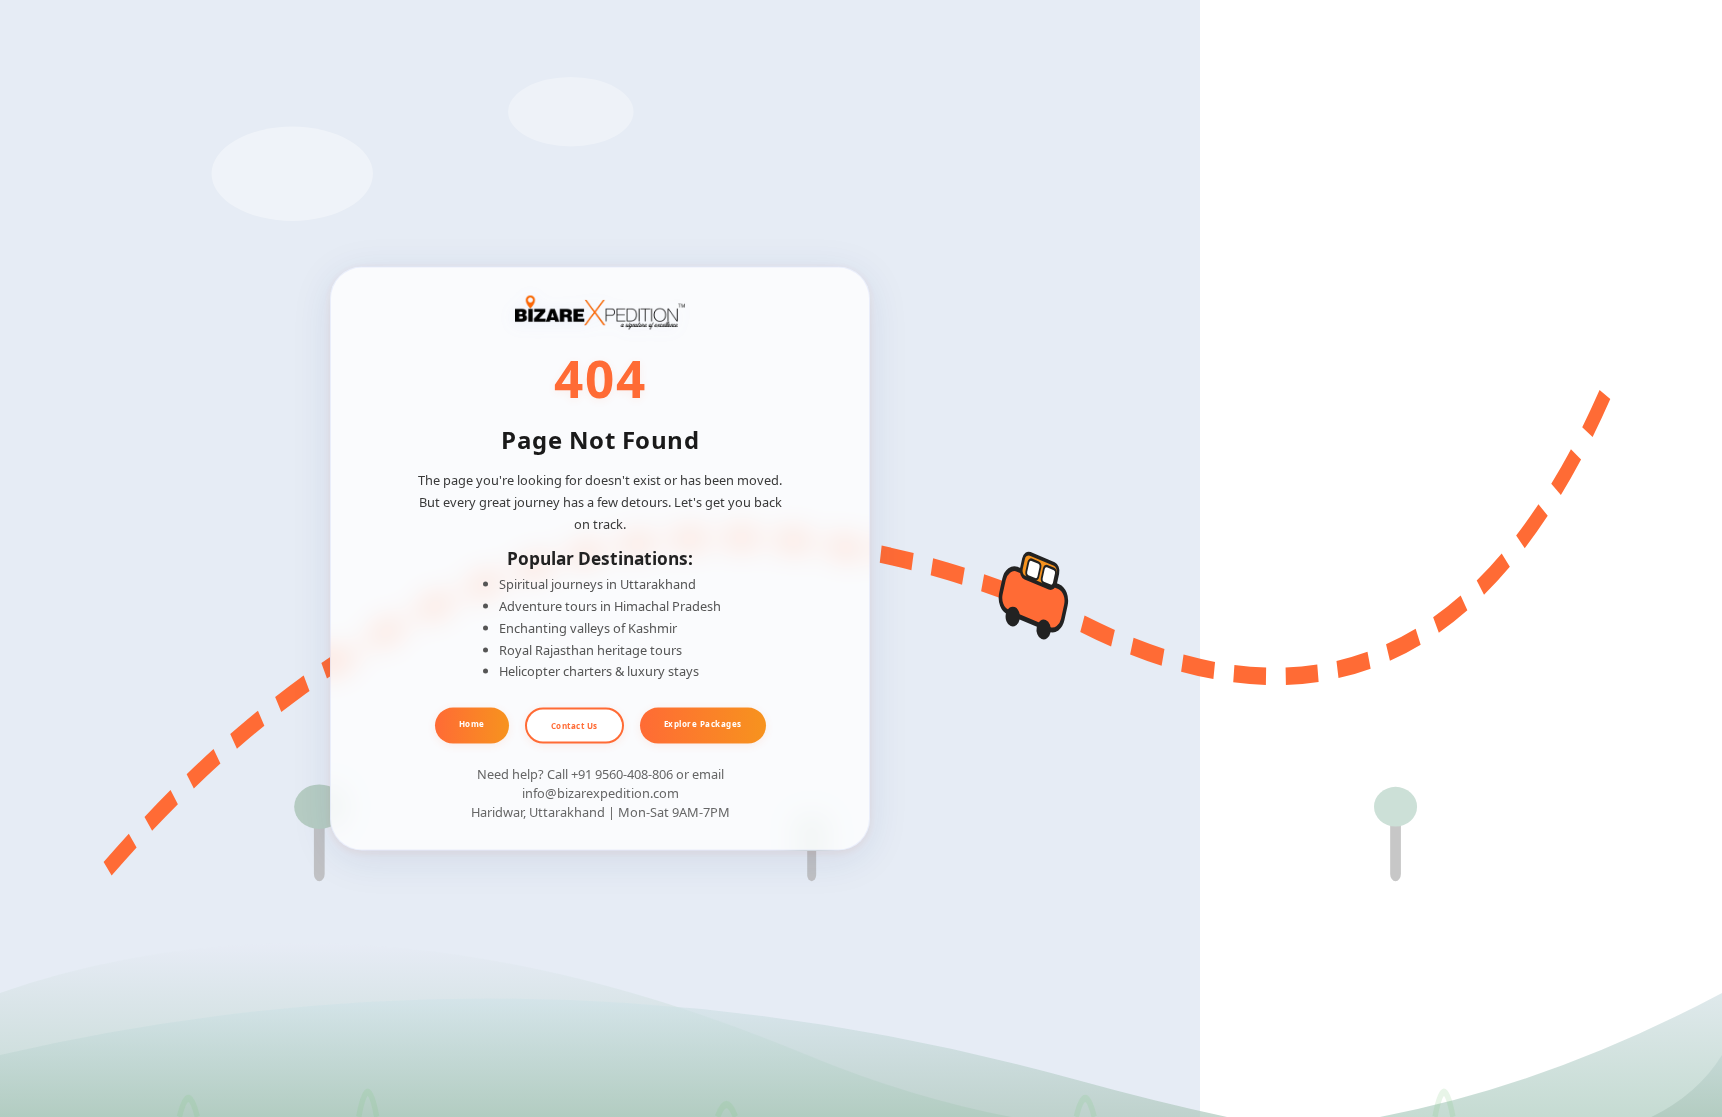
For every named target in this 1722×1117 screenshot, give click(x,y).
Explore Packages (703, 723)
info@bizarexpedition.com (600, 793)
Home (472, 723)
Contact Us (574, 725)
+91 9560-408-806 (622, 773)
